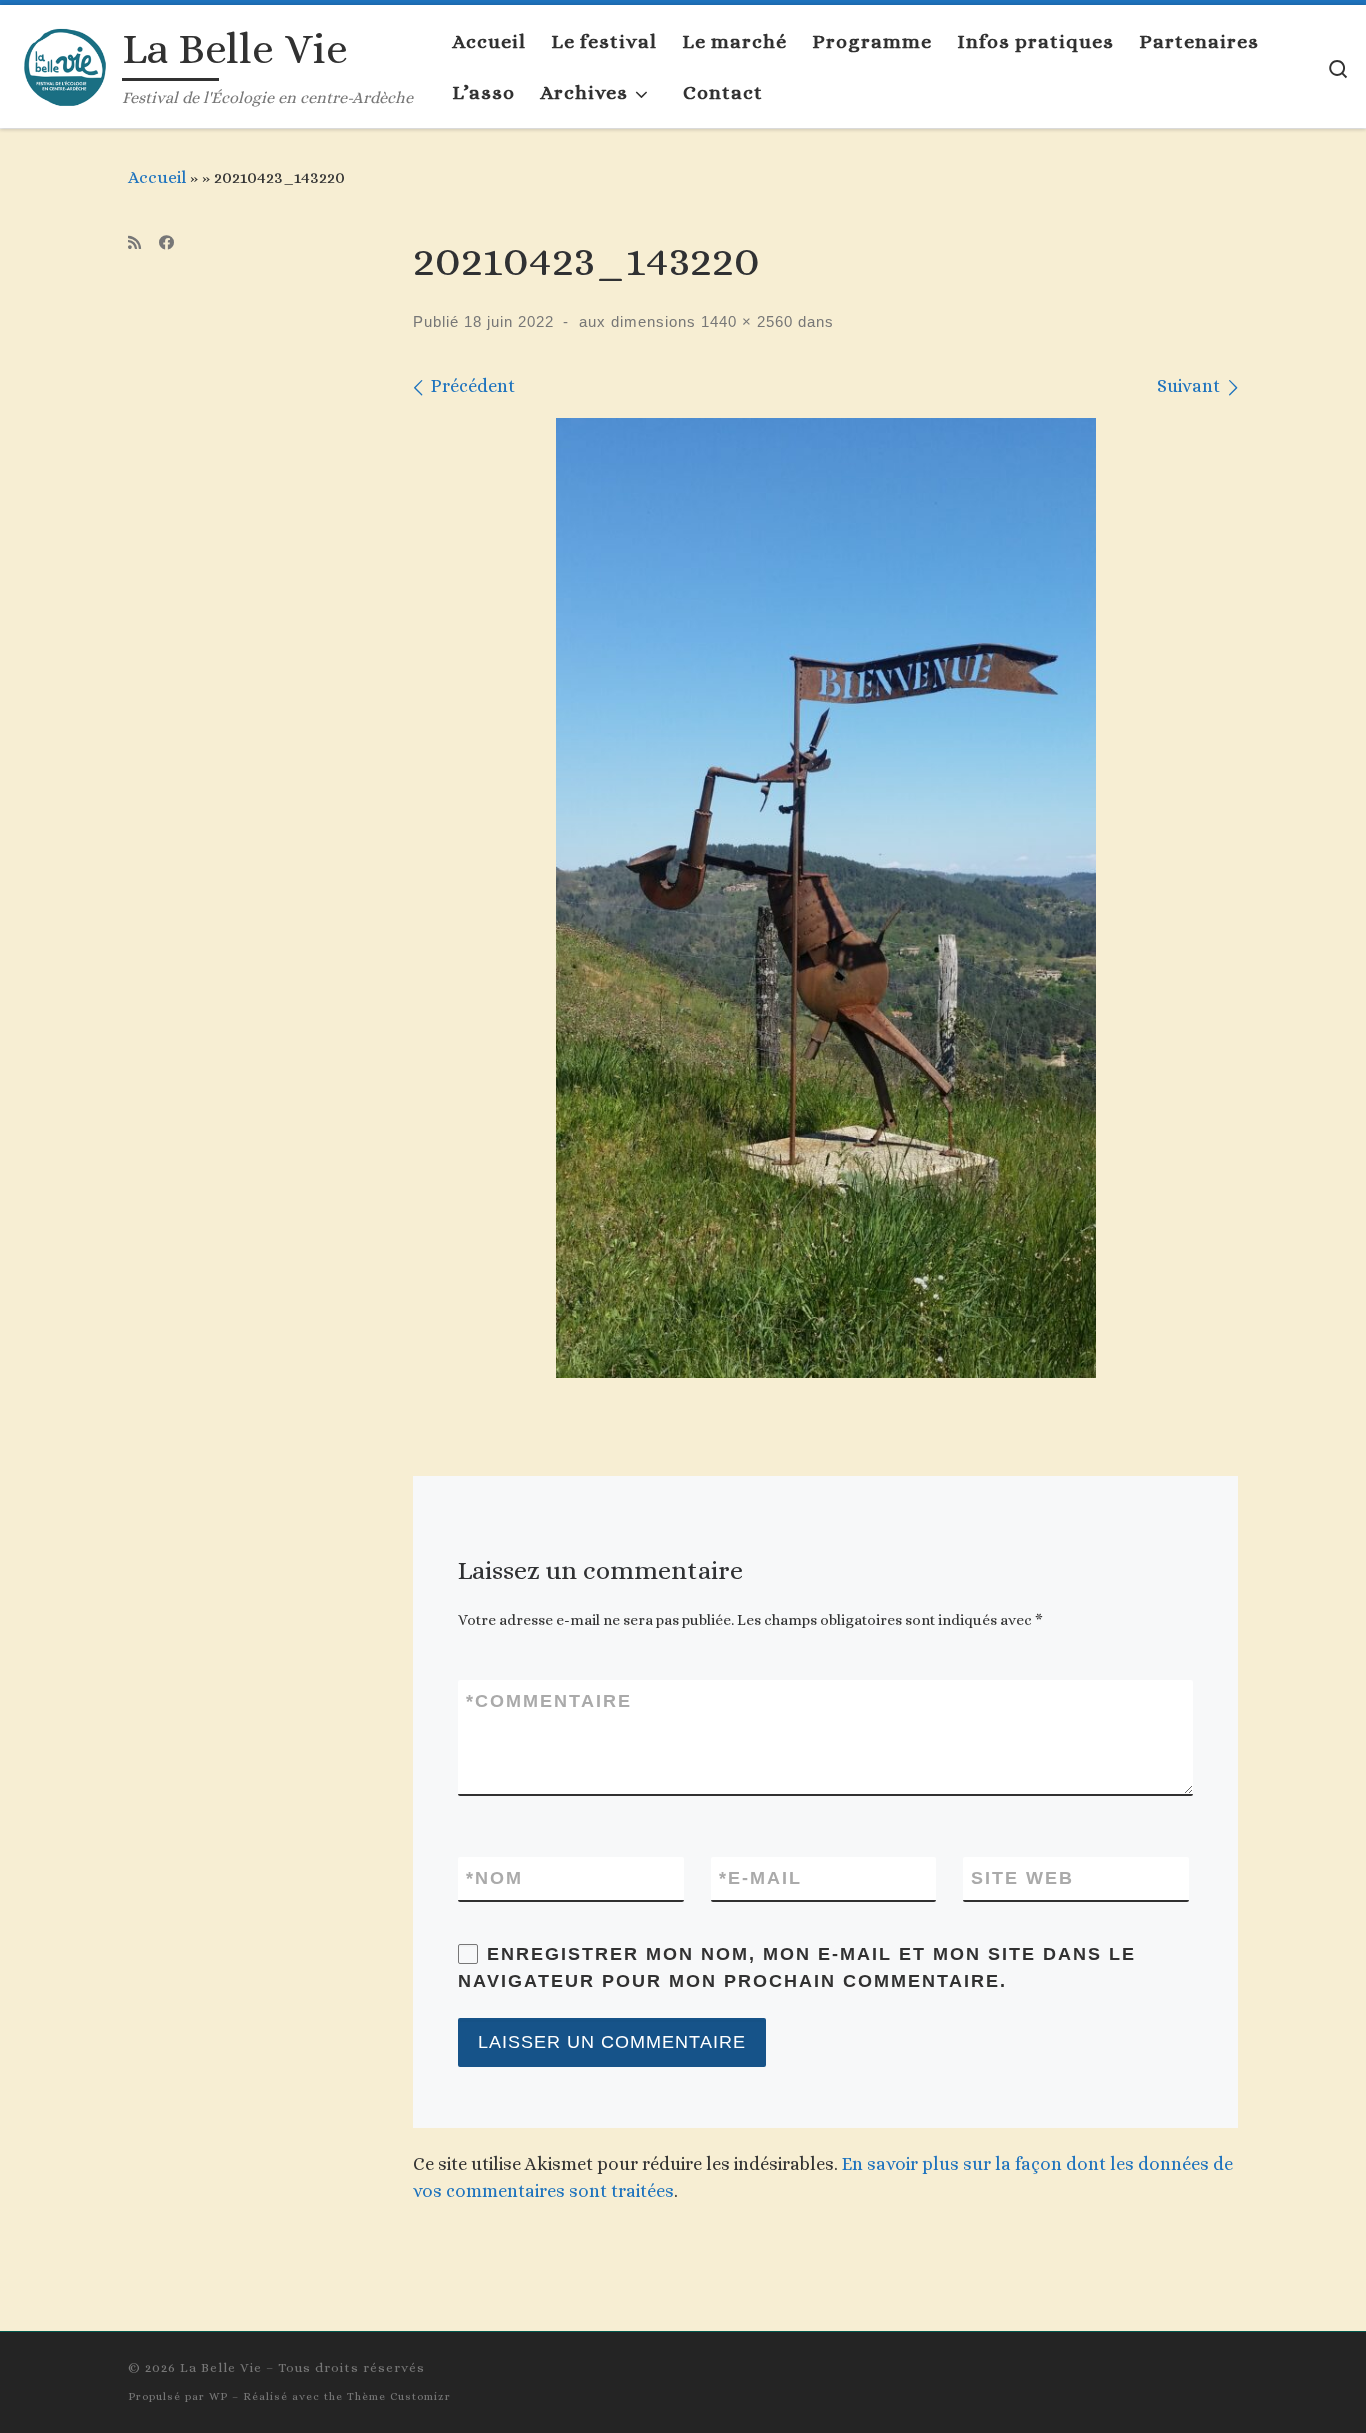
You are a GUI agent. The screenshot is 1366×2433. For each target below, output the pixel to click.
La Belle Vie (221, 2367)
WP (218, 2396)
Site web (1022, 1878)
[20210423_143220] (826, 898)
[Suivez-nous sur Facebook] (166, 243)
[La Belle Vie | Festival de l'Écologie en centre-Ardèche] (65, 62)
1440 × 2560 (744, 321)
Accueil (157, 177)
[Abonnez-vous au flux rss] (134, 243)
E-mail (760, 1878)
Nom (494, 1878)
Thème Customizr (399, 2396)
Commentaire (549, 1701)
